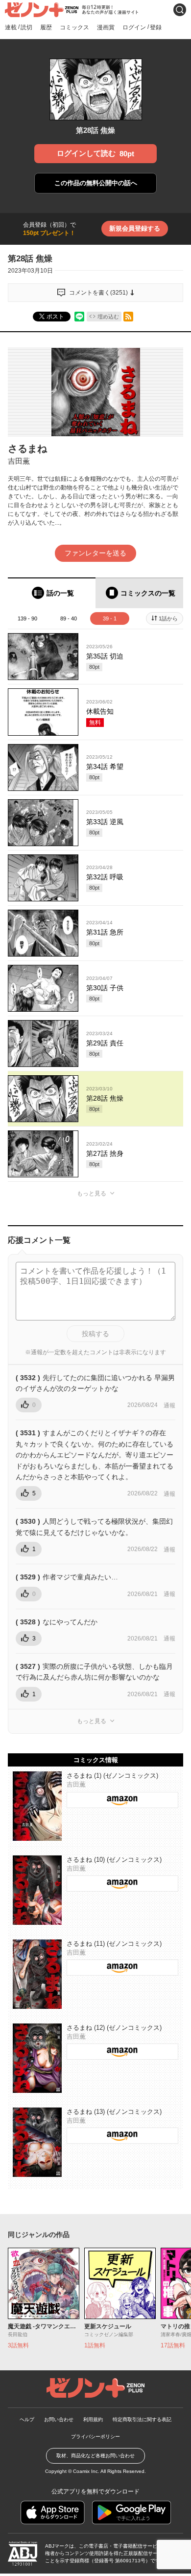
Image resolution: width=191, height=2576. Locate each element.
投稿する (95, 1334)
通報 (169, 1405)
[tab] (52, 593)
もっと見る (92, 1193)
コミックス (74, 27)
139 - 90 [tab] (27, 618)
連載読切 (19, 27)
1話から (168, 618)
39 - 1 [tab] (110, 618)
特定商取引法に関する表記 (142, 2419)
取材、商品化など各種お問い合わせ (95, 2456)
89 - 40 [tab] (69, 618)
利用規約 (93, 2419)
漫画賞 (106, 27)
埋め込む (108, 317)
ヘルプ (27, 2419)
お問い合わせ (59, 2419)
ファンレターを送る (95, 553)
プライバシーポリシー (95, 2437)
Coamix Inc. (86, 2471)
